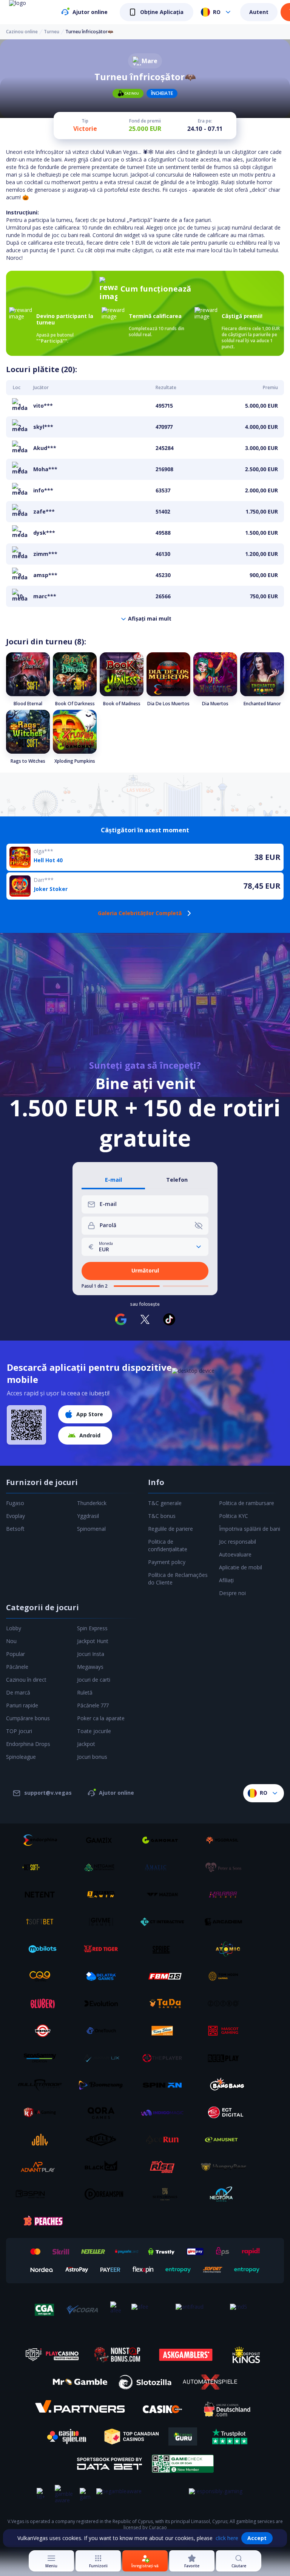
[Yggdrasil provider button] (226, 1840)
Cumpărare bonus (28, 1718)
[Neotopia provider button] (226, 2194)
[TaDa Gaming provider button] (165, 2003)
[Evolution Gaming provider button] (104, 2003)
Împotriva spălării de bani (250, 1529)
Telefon (177, 1180)
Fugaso (15, 1503)
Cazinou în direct (26, 1680)
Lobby (14, 1628)
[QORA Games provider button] (104, 2112)
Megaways (90, 1667)
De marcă (18, 1692)
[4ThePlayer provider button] (165, 2058)
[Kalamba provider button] (226, 1895)
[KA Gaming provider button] (43, 2112)
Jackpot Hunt (93, 1641)
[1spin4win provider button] (104, 1895)
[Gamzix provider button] (104, 1840)
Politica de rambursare (247, 1503)
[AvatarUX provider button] (104, 2058)
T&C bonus (162, 1516)
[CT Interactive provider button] (165, 1922)
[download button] (26, 1425)
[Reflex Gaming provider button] (104, 2140)
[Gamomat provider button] (165, 1840)
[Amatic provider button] (165, 1867)
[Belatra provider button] (104, 1976)
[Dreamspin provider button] (104, 2194)
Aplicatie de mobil (241, 1567)
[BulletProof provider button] (43, 2085)
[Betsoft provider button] (43, 1867)
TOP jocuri (19, 1731)
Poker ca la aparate (101, 1718)
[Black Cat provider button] (104, 2167)
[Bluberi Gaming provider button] (43, 2003)
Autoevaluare (235, 1554)
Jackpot (86, 1744)
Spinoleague (21, 1757)
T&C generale (165, 1503)
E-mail (113, 1180)
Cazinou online (22, 32)
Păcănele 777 (93, 1705)
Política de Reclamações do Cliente (178, 1579)
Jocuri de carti (94, 1680)
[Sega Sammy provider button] (43, 2058)
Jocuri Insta (91, 1654)
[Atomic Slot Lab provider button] (226, 1949)
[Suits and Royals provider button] (165, 2194)
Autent (259, 12)
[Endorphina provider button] (43, 1840)
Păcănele (17, 1667)
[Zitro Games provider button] (226, 2003)
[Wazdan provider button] (165, 1895)
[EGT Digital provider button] (226, 2112)
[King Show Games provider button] (165, 2031)
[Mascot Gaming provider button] (226, 2031)
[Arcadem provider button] (226, 1922)
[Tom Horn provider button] (226, 1976)
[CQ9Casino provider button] (43, 1976)
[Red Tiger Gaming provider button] (104, 1949)
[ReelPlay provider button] (226, 2058)
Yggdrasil (88, 1516)
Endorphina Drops (28, 1744)
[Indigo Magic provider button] (165, 2112)
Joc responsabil (238, 1542)
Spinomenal (91, 1529)
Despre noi (232, 1593)
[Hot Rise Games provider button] (165, 2167)
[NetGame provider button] (104, 1867)
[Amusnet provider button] (226, 2140)
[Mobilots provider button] (43, 1949)
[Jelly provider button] (43, 2140)
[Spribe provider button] (165, 1949)
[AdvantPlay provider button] (43, 2167)
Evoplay (15, 1516)
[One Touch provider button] (104, 2031)
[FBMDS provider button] (165, 1976)
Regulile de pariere (170, 1529)
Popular (15, 1654)
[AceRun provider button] (165, 2140)
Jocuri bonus (92, 1757)
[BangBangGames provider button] (226, 2085)
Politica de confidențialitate (168, 1545)
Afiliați (226, 1580)
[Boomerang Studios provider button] (104, 2085)
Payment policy (167, 1562)
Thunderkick (92, 1503)
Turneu (52, 32)
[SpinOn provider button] (165, 2085)
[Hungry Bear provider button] (226, 2167)
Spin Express (92, 1628)
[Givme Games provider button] (104, 1922)
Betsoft (15, 1529)
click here (227, 2538)
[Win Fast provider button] (43, 2031)
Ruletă (85, 1692)
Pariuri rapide (22, 1705)
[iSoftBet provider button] (43, 1922)
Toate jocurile (94, 1731)
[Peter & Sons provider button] (226, 1867)
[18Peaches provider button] (43, 2221)
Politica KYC (234, 1516)
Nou (11, 1641)
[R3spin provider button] (43, 2194)
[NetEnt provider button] (43, 1895)
